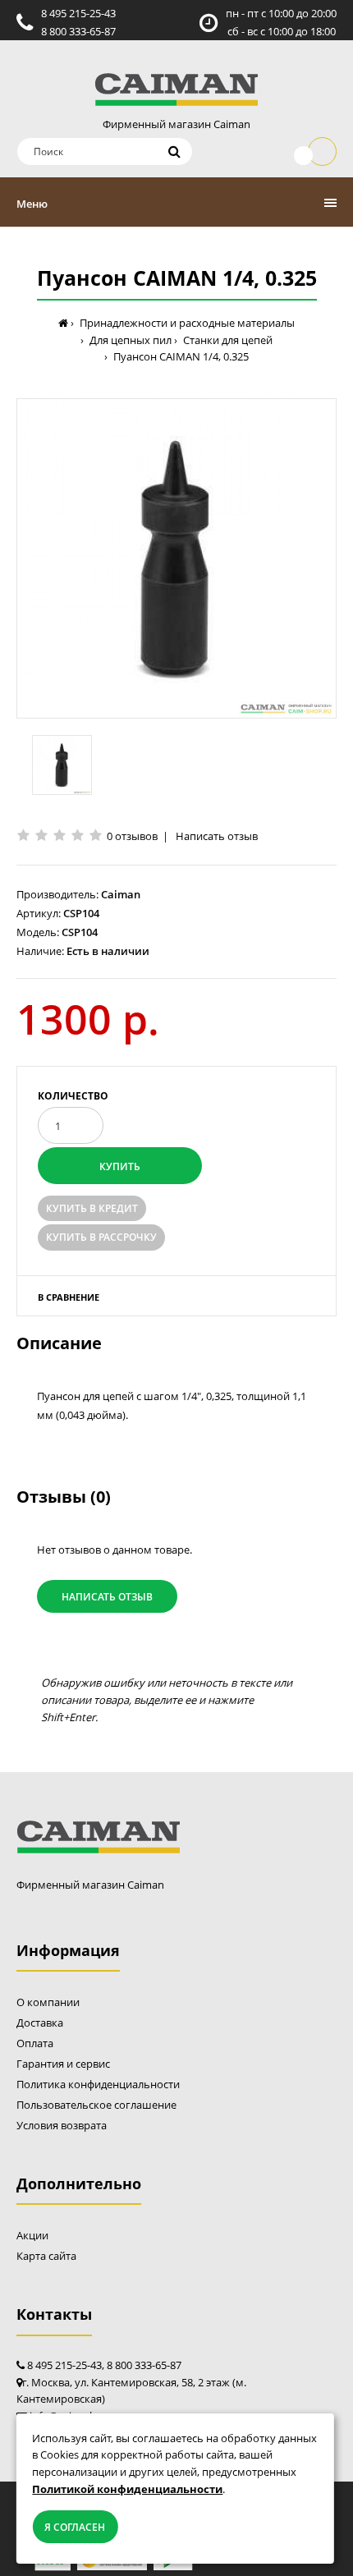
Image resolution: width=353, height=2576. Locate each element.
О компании (48, 2002)
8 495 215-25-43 (78, 13)
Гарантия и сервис (63, 2064)
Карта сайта (46, 2256)
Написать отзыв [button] (107, 1597)
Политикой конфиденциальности (127, 2489)
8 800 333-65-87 (78, 31)
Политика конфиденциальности (98, 2084)
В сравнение (69, 1297)
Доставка (40, 2023)
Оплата (35, 2043)
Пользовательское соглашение (96, 2105)
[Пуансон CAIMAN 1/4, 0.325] (176, 558)
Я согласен (75, 2527)
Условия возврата (62, 2125)
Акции (32, 2235)
